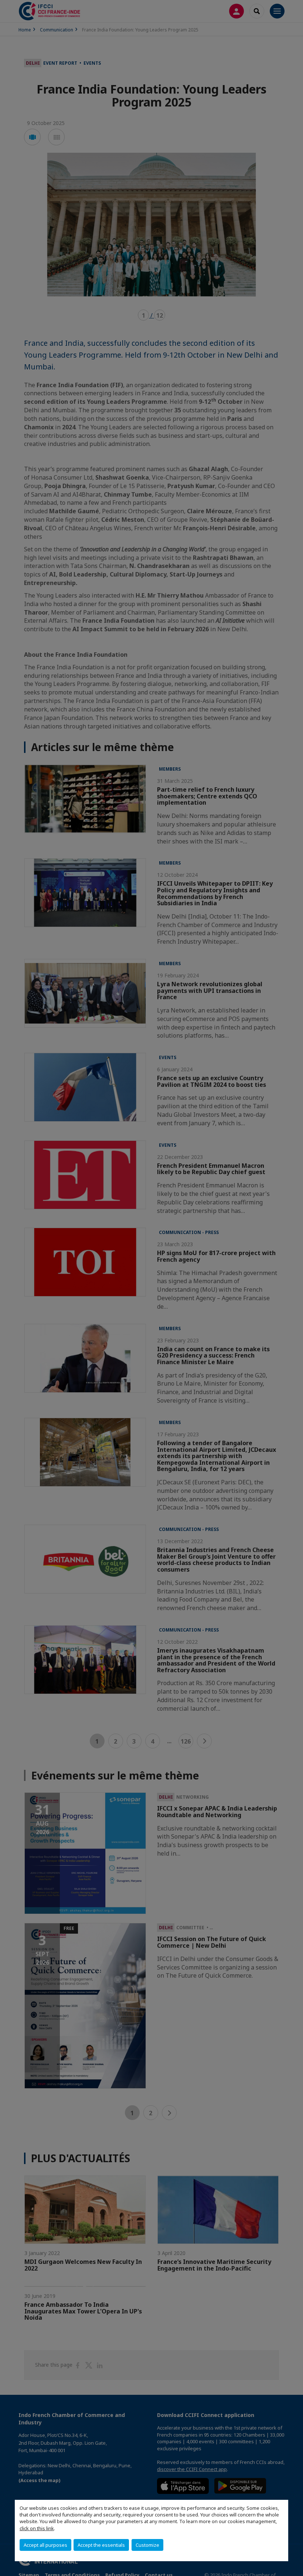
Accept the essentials (101, 2545)
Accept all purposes (45, 2545)
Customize (147, 2545)
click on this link (37, 2528)
